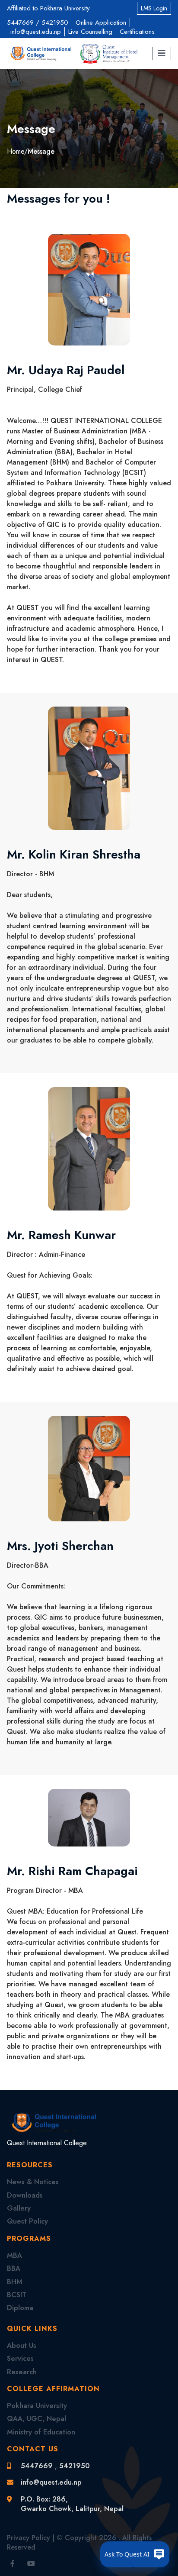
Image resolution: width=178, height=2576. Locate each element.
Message (41, 151)
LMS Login (154, 8)
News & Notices (33, 2182)
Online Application (101, 23)
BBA (14, 2268)
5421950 (55, 23)
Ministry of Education (41, 2432)
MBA (14, 2255)
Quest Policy (27, 2221)
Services (20, 2358)
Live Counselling (90, 32)
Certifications (137, 32)
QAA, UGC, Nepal (37, 2419)
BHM (15, 2282)
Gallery (19, 2208)
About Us (22, 2345)
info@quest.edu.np (36, 32)
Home (16, 151)
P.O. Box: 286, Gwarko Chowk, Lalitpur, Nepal (72, 2504)
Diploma (20, 2308)
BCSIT (17, 2295)
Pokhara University (37, 2406)
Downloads (25, 2195)
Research (22, 2372)
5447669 (20, 23)
